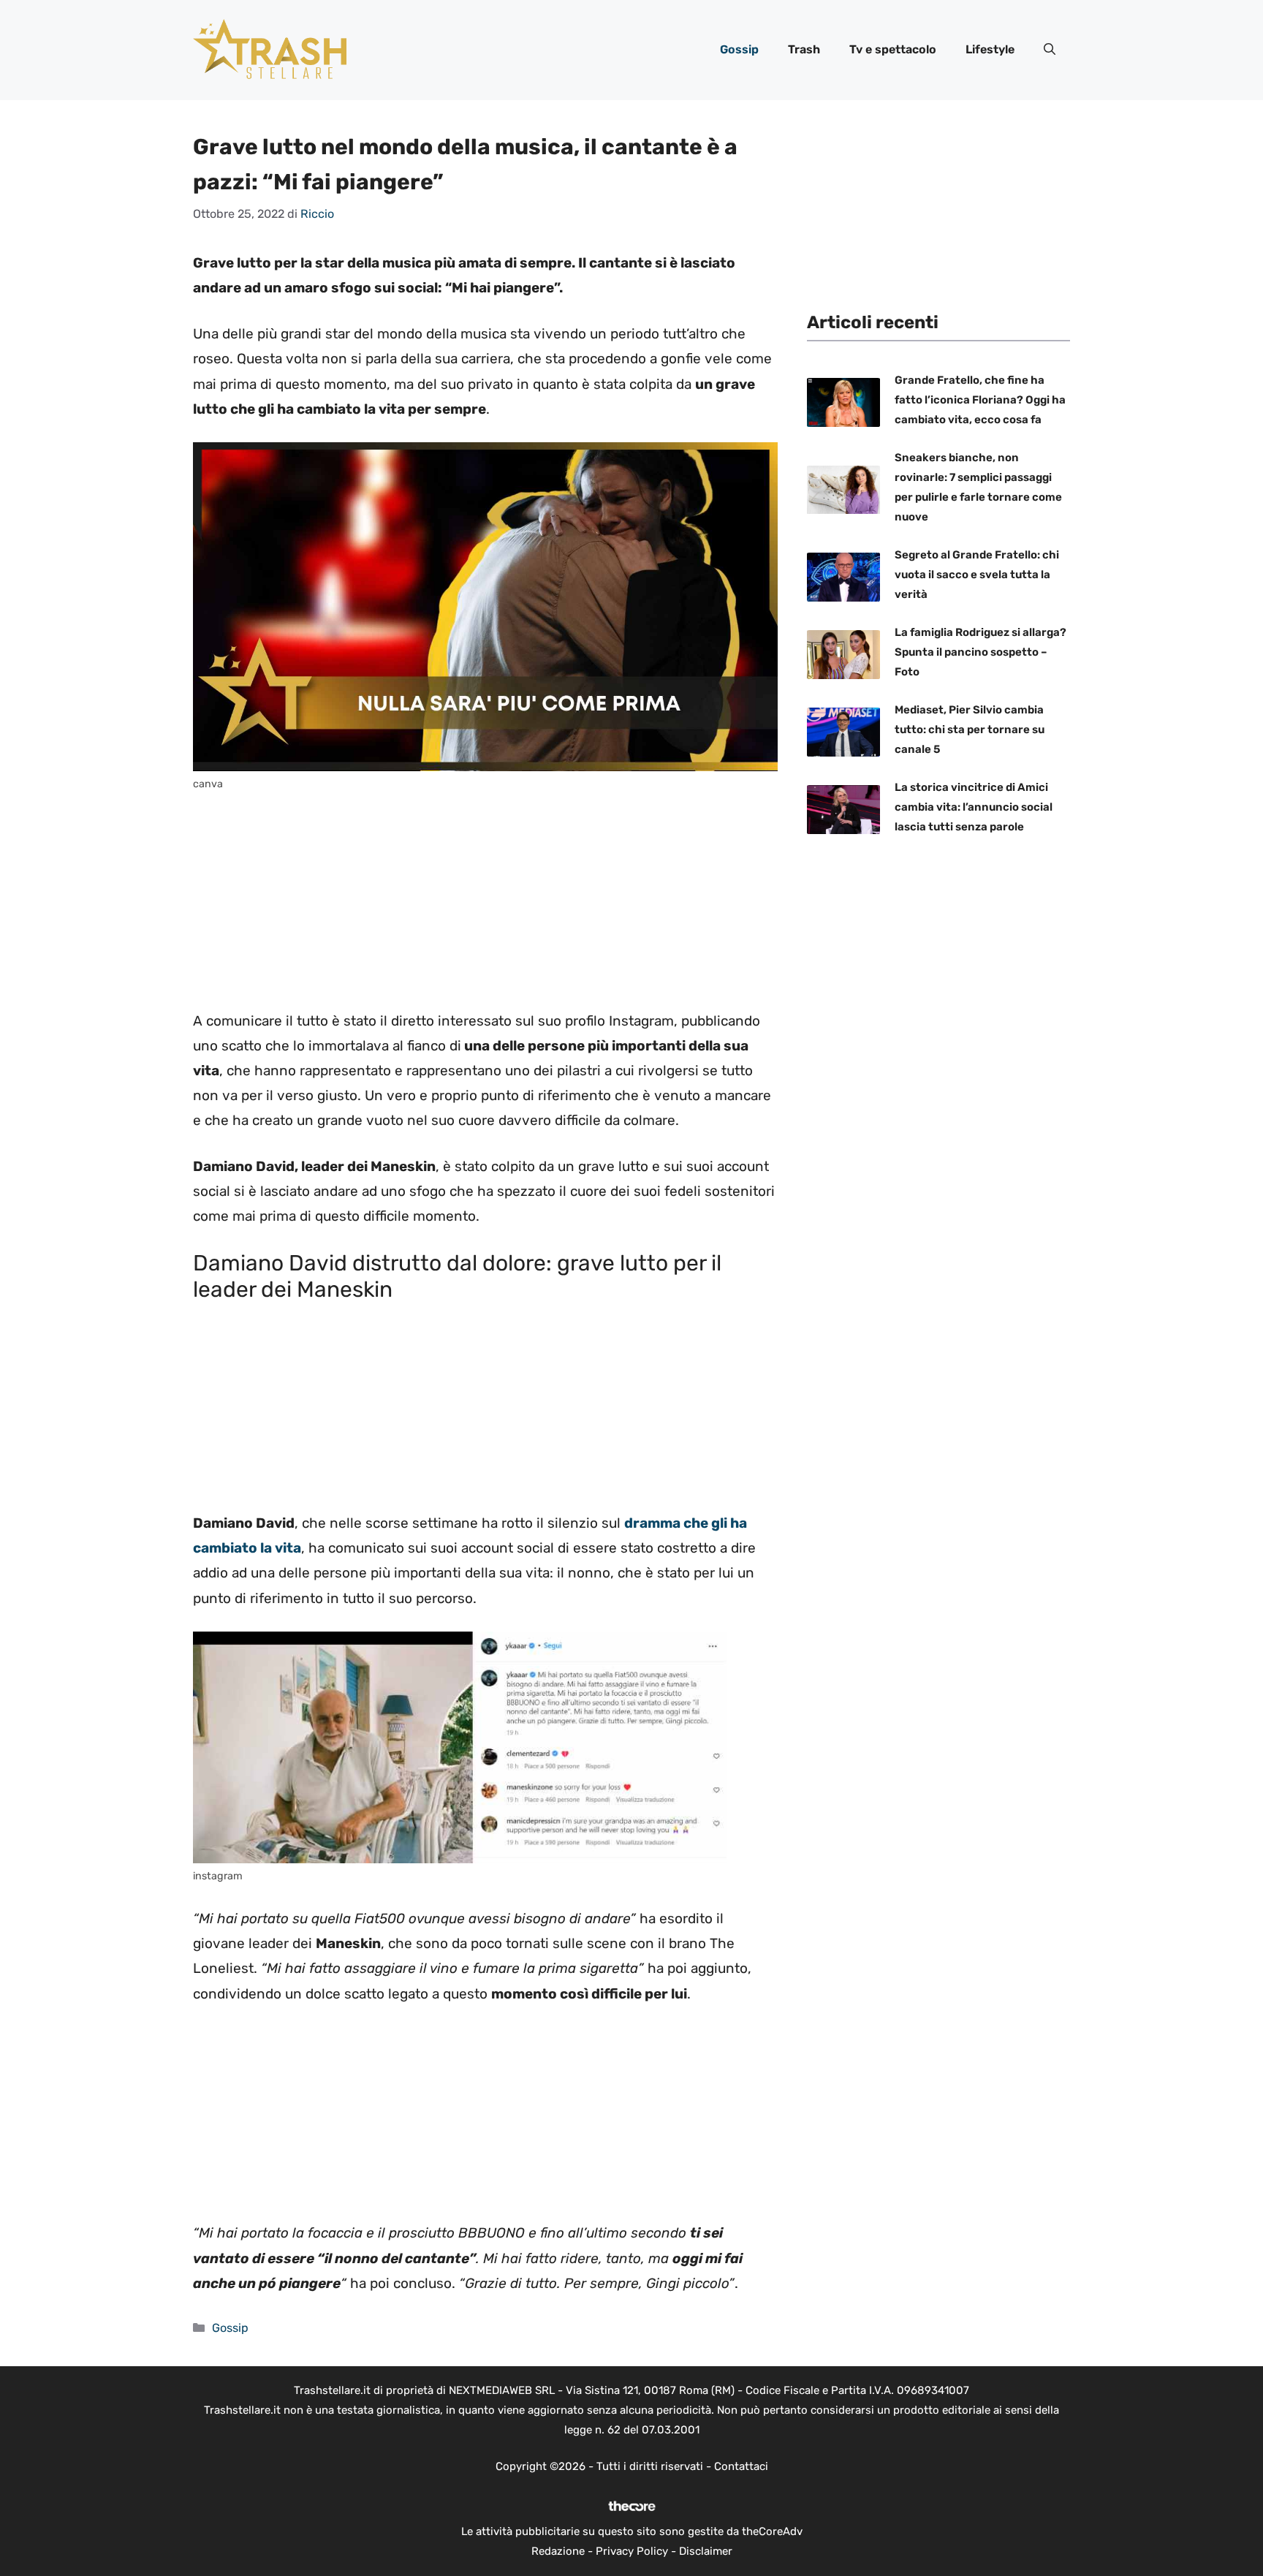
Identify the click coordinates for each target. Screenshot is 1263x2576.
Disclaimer (706, 2551)
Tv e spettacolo (893, 49)
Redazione (558, 2551)
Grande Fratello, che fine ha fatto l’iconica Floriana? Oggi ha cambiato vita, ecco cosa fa (980, 401)
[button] (1050, 50)
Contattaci (741, 2466)
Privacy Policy (632, 2551)
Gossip (739, 49)
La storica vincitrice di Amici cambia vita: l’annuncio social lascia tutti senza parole (974, 808)
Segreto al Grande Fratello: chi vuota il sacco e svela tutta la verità (977, 575)
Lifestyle (990, 49)
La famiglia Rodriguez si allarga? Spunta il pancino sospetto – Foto (981, 653)
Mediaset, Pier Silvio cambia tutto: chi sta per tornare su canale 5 (970, 730)
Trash (804, 49)
